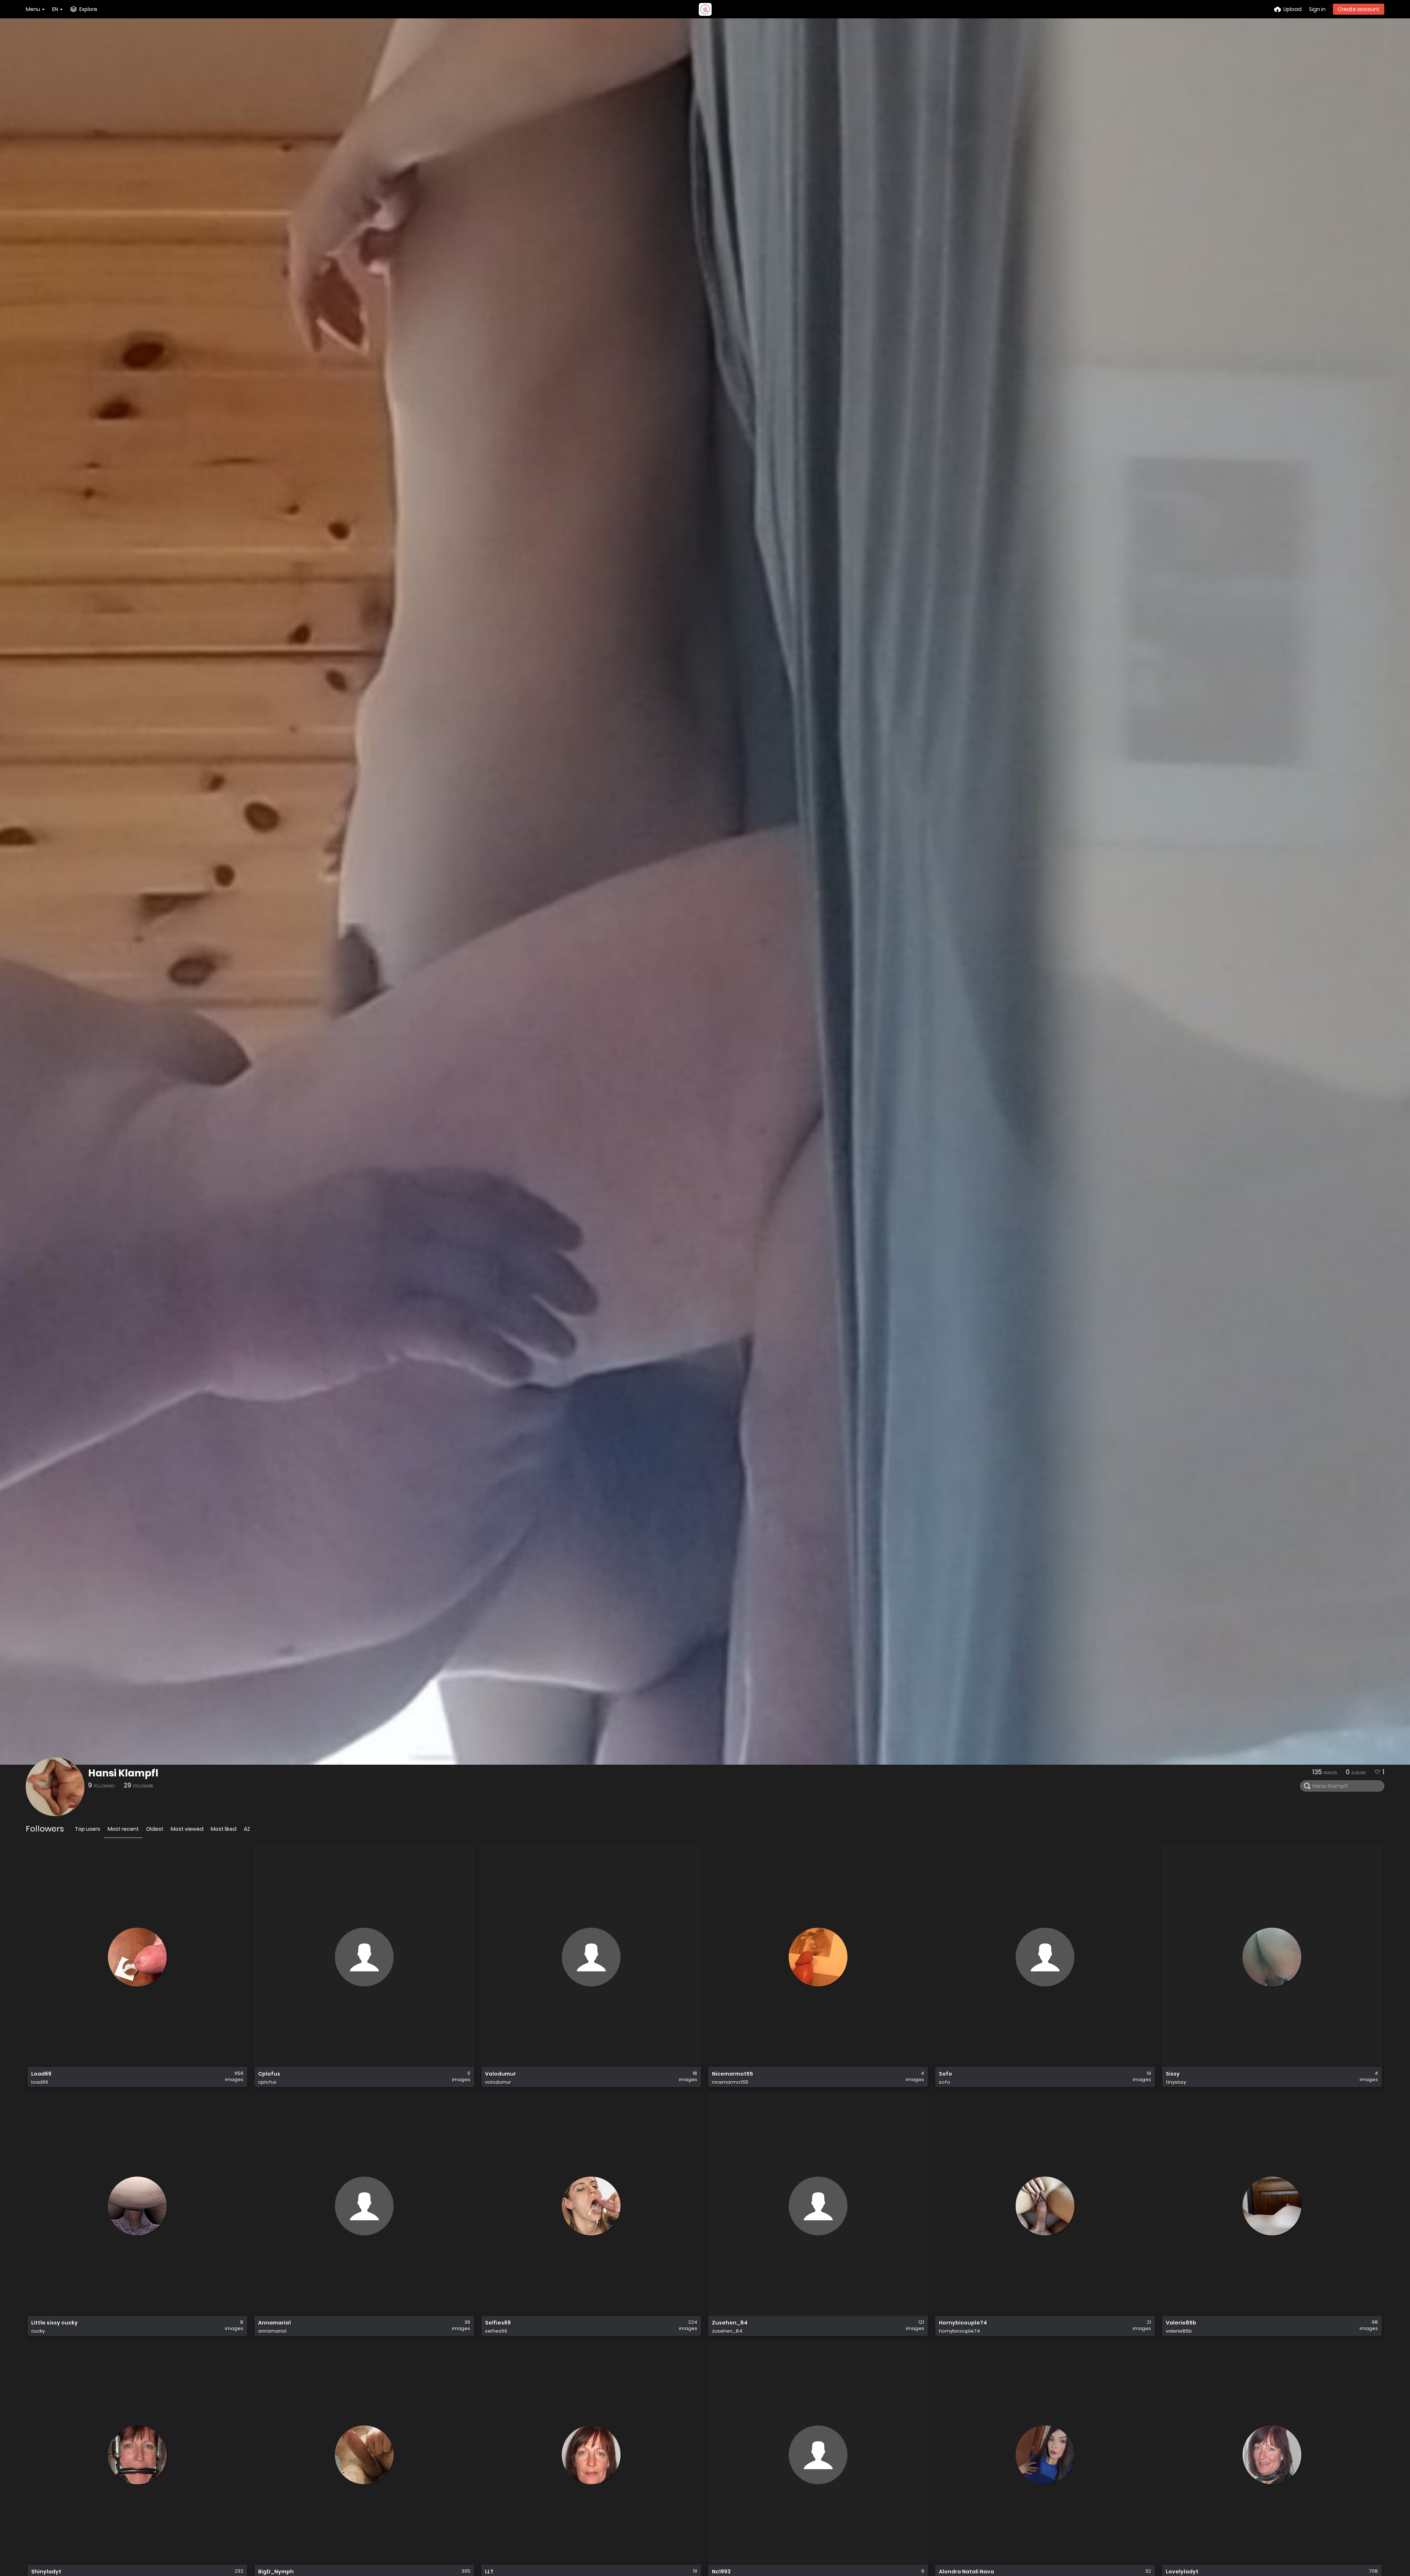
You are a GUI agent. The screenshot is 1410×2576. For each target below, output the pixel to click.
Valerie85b (1181, 2323)
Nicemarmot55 (733, 2074)
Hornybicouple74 (963, 2323)
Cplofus (269, 2074)
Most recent (123, 1829)
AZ (247, 1829)
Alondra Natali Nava (966, 2572)
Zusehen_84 (730, 2323)
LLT (489, 2572)
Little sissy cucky (55, 2323)
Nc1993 (721, 2572)
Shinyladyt (46, 2572)
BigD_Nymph (276, 2572)
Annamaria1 (274, 2323)
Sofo (946, 2074)
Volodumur (500, 2074)
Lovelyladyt (1182, 2572)
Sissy (1173, 2074)
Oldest (155, 1829)
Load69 (41, 2074)
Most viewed (187, 1829)
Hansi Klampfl (123, 1773)
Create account (1359, 9)
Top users (88, 1829)
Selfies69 (498, 2323)
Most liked (224, 1829)
